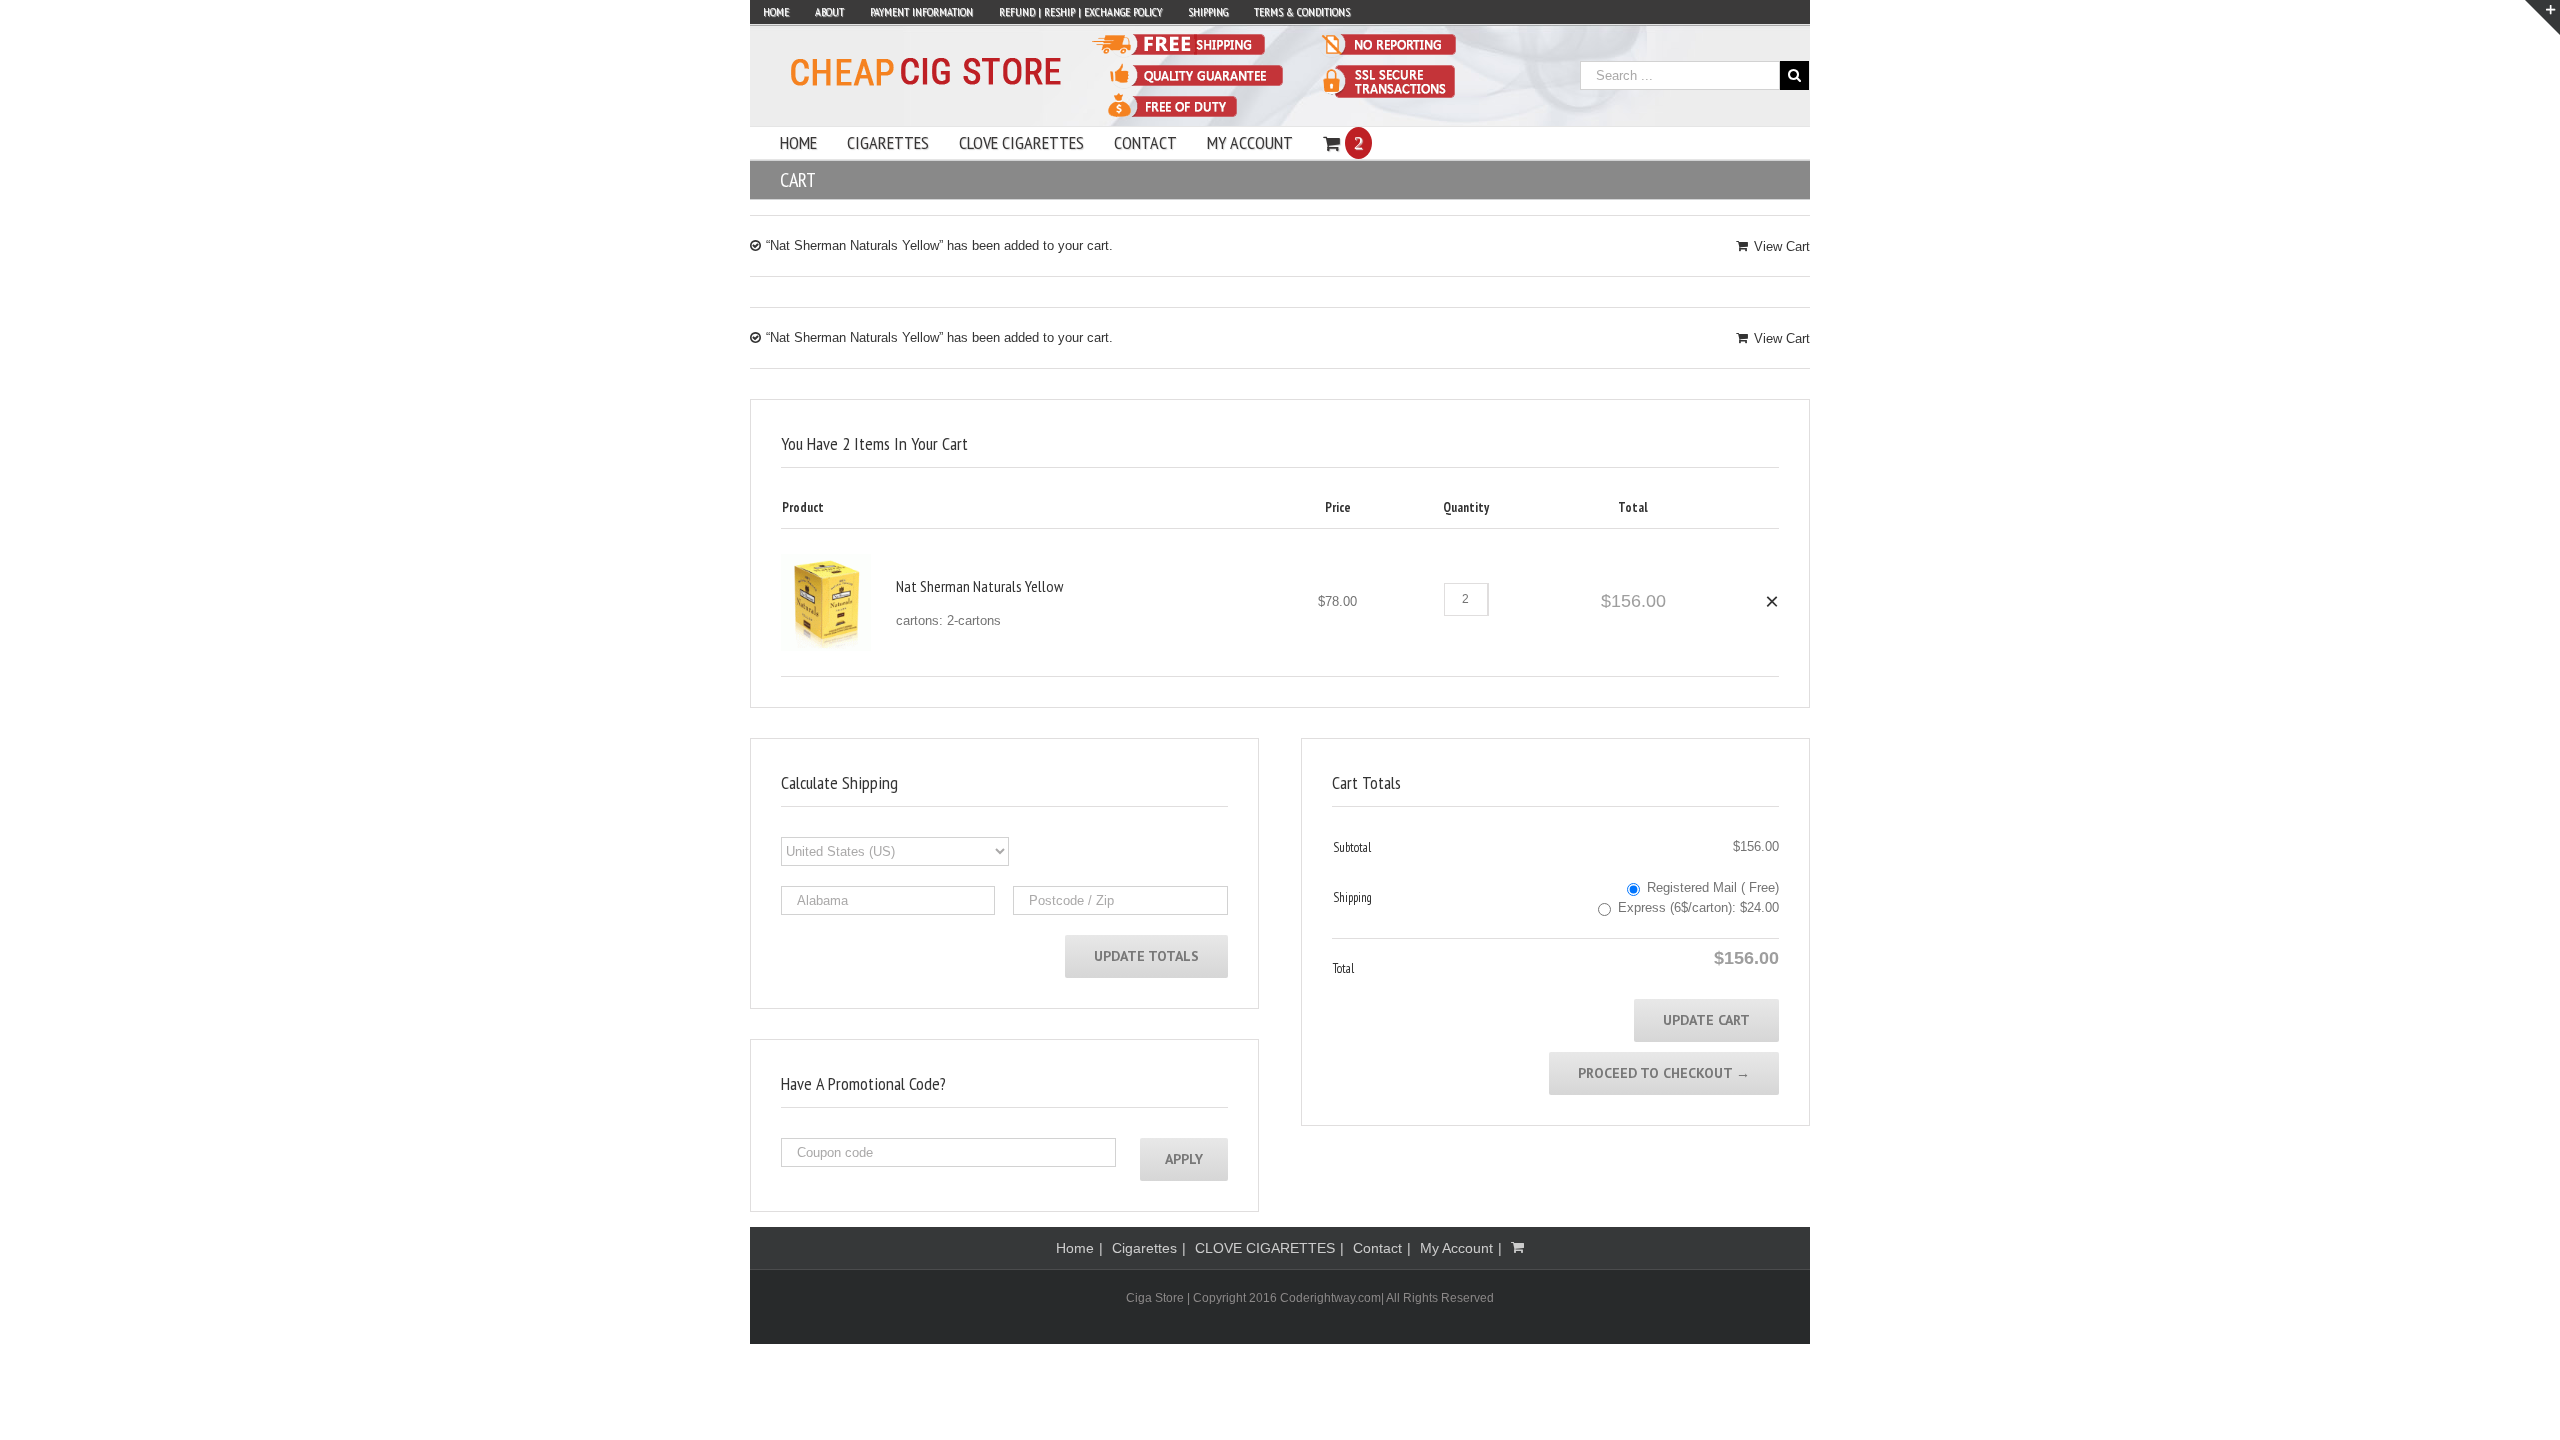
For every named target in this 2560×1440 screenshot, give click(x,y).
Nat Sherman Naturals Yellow (979, 586)
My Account (1456, 1248)
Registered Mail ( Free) (1713, 887)
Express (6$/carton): (1698, 907)
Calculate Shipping (839, 782)
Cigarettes (1144, 1248)
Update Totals (1146, 956)
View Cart (1782, 246)
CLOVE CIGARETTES (1265, 1248)
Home (1075, 1248)
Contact (1377, 1248)
